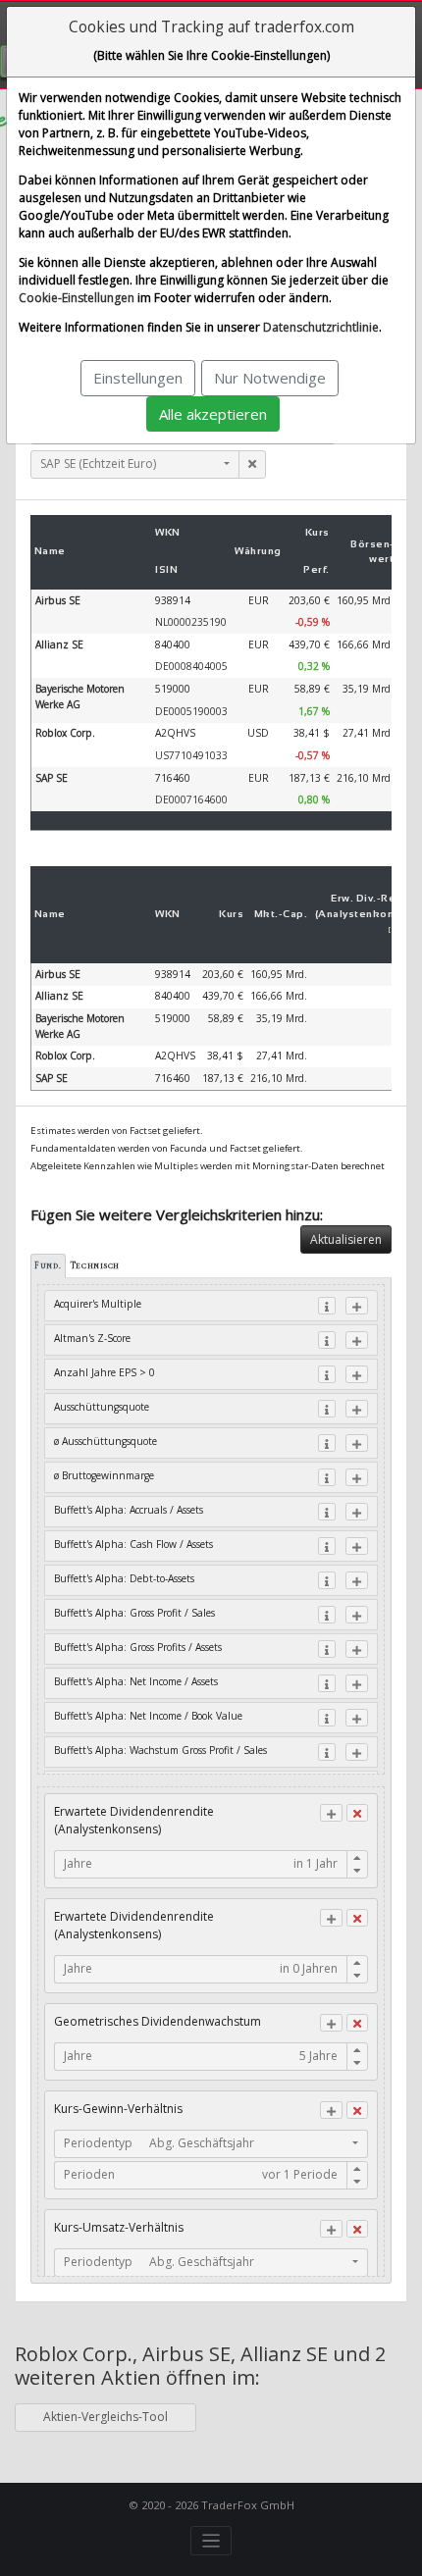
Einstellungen (138, 378)
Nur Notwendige (270, 378)
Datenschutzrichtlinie (321, 327)
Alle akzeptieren (213, 414)
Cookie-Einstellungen (77, 298)
